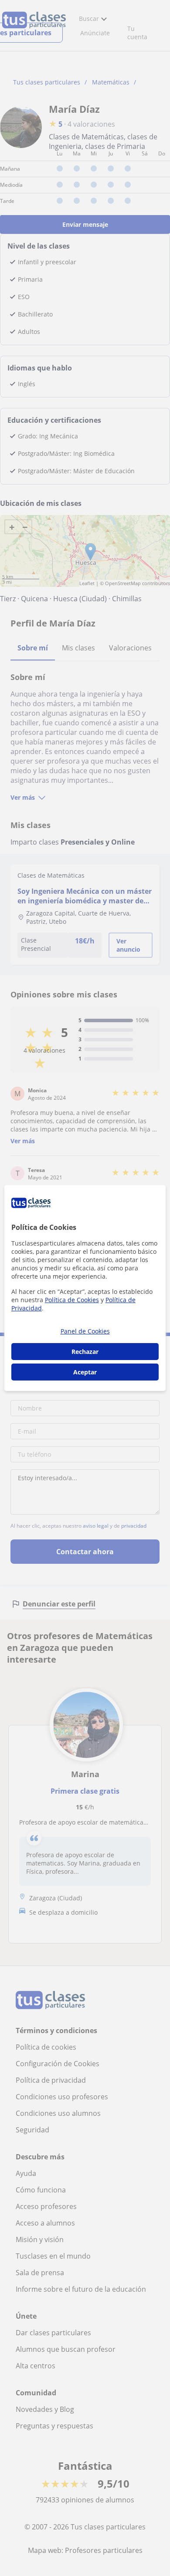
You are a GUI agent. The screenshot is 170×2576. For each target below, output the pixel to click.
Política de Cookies (72, 1300)
